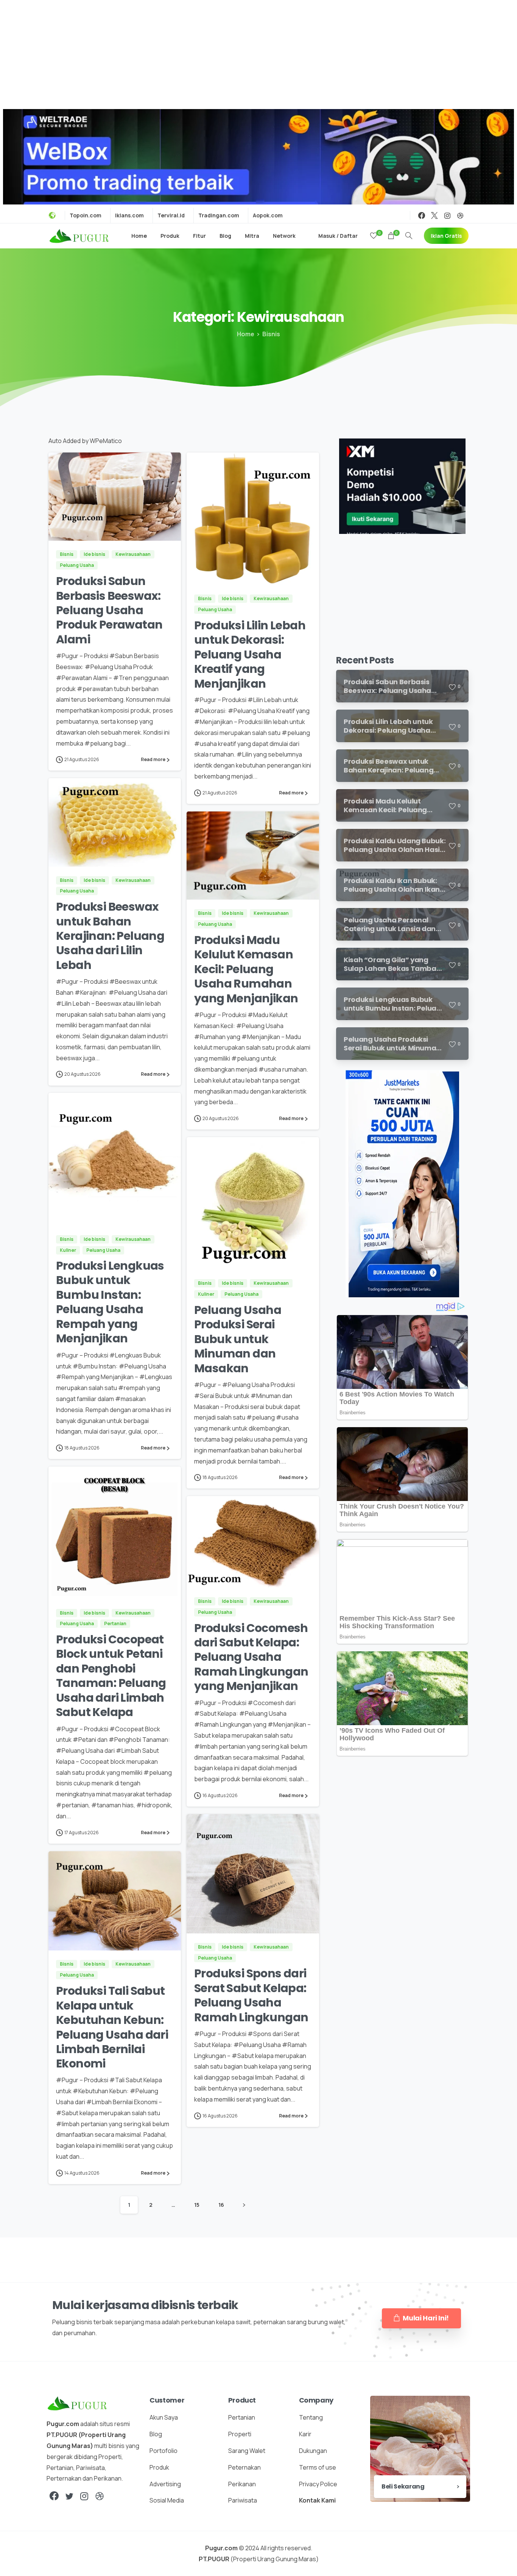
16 (221, 2205)
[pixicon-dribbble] (100, 2496)
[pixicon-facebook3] (54, 2496)
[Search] (409, 236)
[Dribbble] (460, 215)
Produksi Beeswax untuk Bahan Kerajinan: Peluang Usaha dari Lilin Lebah (110, 936)
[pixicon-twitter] (69, 2496)
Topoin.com (86, 215)
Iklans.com (129, 215)
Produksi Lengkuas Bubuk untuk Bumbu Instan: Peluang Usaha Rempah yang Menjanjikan (110, 1302)
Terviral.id (171, 215)
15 (197, 2205)
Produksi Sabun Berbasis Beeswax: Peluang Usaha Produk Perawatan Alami (109, 610)
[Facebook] (422, 215)
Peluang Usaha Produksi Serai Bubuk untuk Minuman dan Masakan (238, 1339)
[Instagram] (447, 215)
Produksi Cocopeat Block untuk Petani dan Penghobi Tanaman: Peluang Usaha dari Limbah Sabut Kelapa (111, 1676)
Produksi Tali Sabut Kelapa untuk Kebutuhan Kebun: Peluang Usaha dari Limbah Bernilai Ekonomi (112, 2027)
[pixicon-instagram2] (84, 2496)
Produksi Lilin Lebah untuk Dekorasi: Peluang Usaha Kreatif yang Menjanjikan (250, 655)
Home (246, 334)
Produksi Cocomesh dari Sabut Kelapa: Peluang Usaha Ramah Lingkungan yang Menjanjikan (251, 1657)
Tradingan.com (219, 215)
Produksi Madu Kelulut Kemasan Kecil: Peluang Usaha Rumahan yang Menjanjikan (246, 969)
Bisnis (271, 334)
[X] (434, 215)
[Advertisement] (258, 53)
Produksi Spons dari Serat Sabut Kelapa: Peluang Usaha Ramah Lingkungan (251, 1995)
